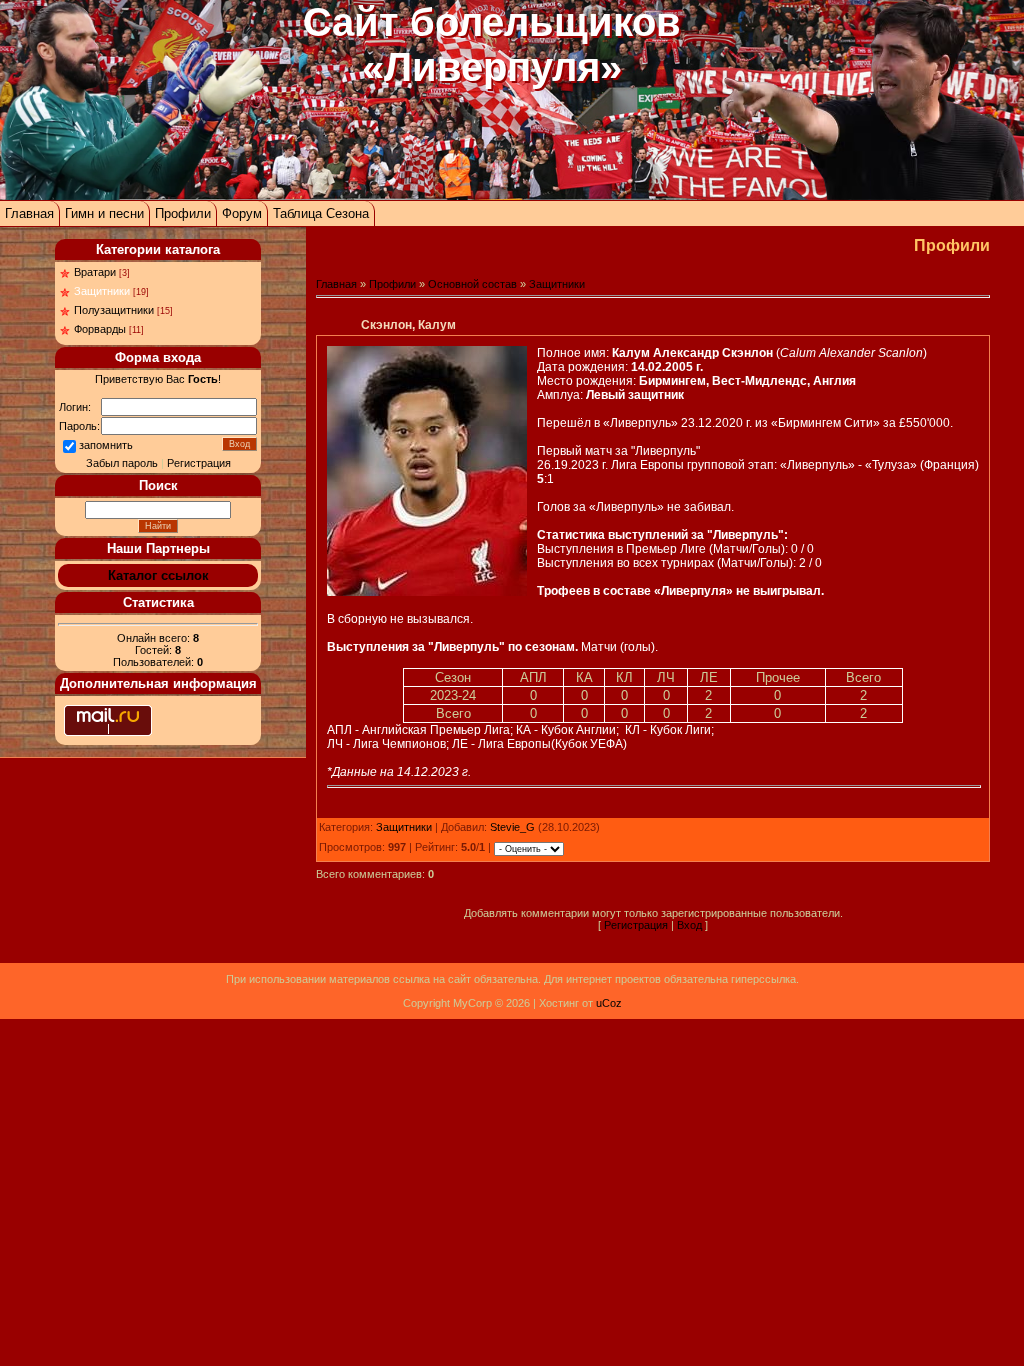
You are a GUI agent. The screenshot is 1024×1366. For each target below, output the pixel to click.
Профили (183, 213)
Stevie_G (512, 827)
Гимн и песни (104, 213)
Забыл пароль (122, 463)
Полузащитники (114, 310)
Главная (29, 213)
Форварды (100, 329)
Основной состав (472, 284)
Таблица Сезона (321, 213)
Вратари (95, 272)
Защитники (102, 291)
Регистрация (199, 463)
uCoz (609, 1003)
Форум (242, 213)
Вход (689, 925)
